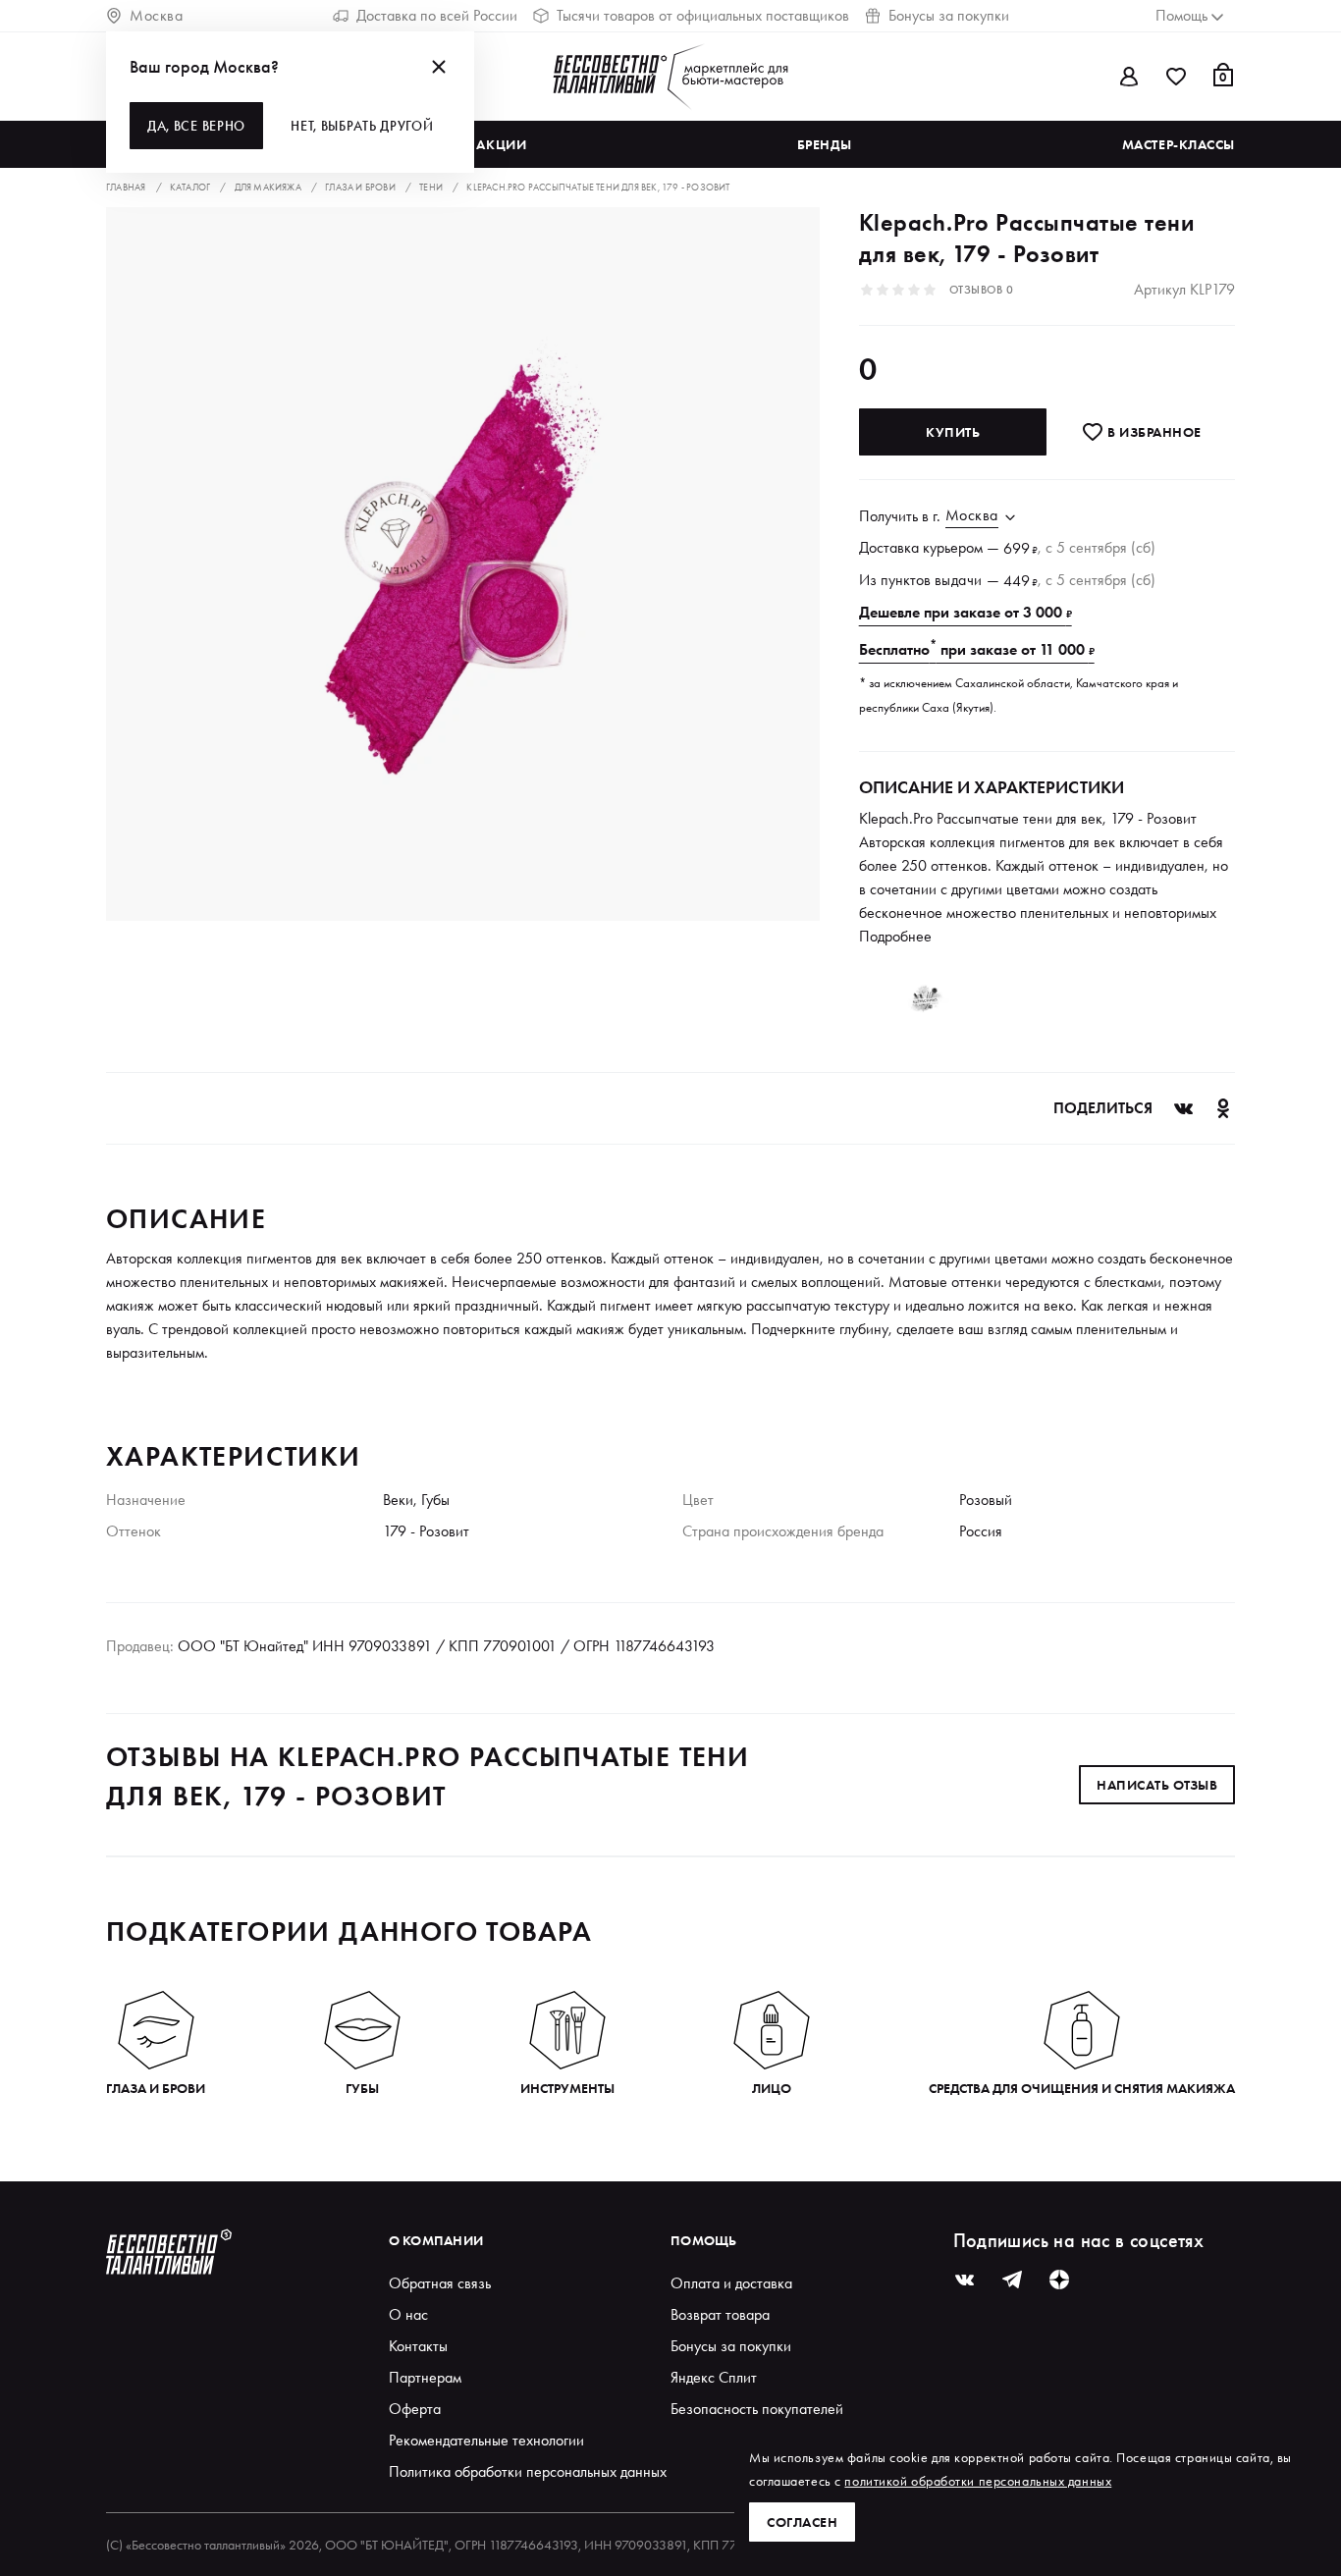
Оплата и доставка (731, 2283)
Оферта (415, 2409)
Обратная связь (440, 2283)
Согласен (802, 2522)
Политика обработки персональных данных (528, 2471)
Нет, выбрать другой (362, 126)
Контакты (418, 2346)
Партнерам (425, 2377)
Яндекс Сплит (714, 2377)
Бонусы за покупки (949, 15)
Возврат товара (720, 2314)
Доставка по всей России (437, 15)
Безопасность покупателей (757, 2409)
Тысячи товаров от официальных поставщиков (703, 15)
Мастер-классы (1179, 144)
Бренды (824, 144)
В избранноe (1153, 432)
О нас (408, 2314)
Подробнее (895, 936)
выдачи (959, 580)
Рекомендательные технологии (486, 2440)
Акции (501, 144)
